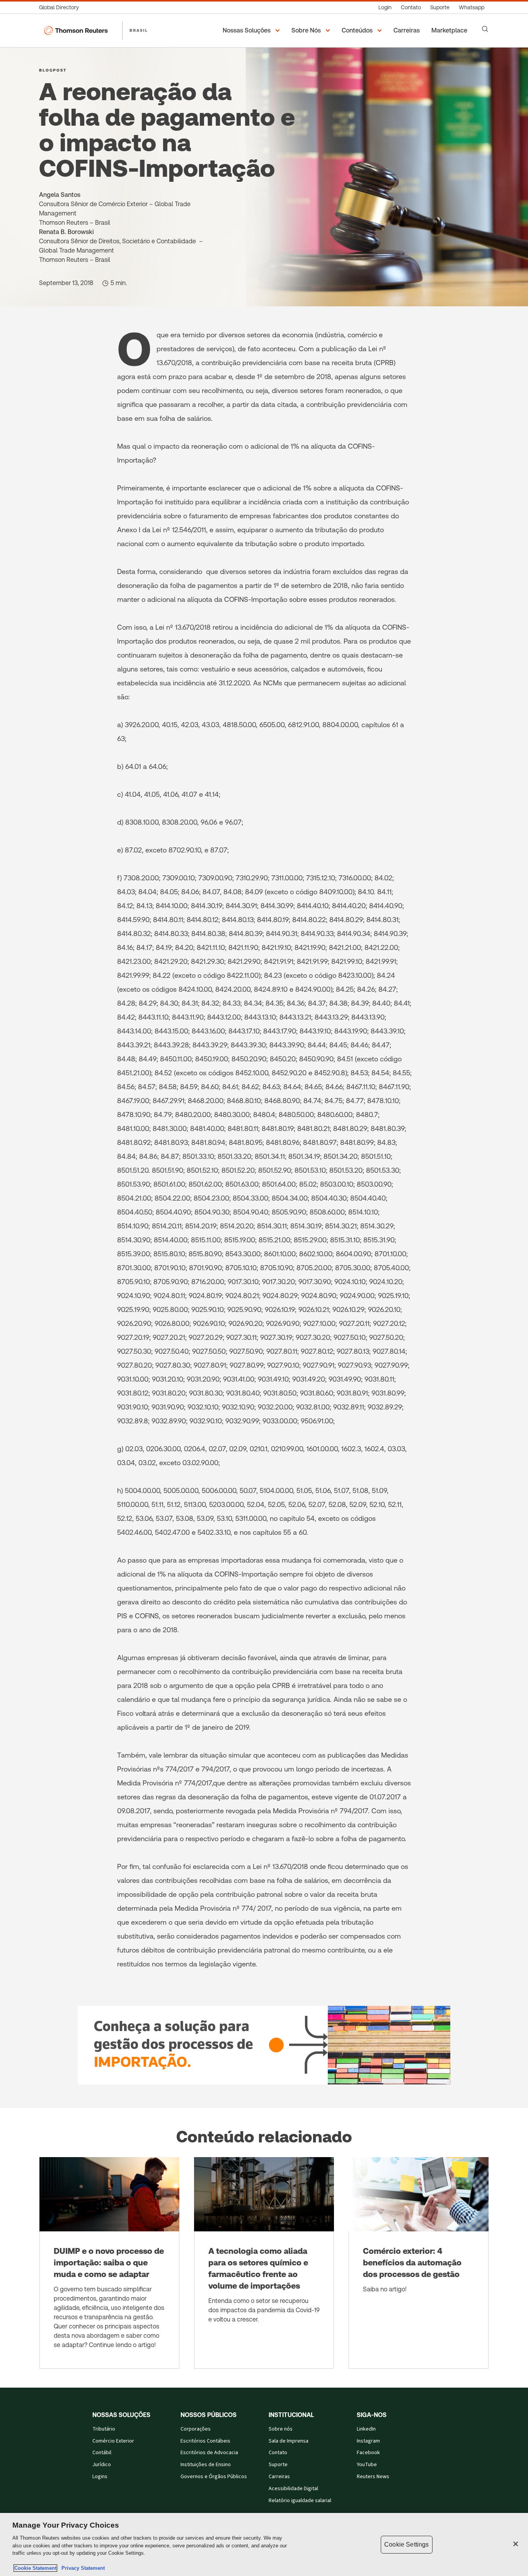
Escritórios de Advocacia (209, 2453)
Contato (278, 2453)
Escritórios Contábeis (205, 2441)
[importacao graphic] (264, 2045)
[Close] (516, 2544)
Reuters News (373, 2477)
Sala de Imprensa (289, 2441)
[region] (264, 2544)
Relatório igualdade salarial (300, 2501)
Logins (100, 2477)
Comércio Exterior (113, 2441)
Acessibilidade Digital (293, 2489)
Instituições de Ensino (206, 2465)
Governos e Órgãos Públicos (214, 2477)
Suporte (278, 2465)
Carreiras (279, 2477)
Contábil (102, 2453)
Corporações (196, 2429)
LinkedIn (366, 2429)
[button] (252, 31)
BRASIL (139, 30)
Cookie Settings (406, 2544)
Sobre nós (281, 2429)
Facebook (368, 2453)
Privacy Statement (82, 2568)
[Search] (485, 29)
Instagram (368, 2441)
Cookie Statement (35, 2568)
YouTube (367, 2465)
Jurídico (102, 2465)
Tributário (104, 2429)
